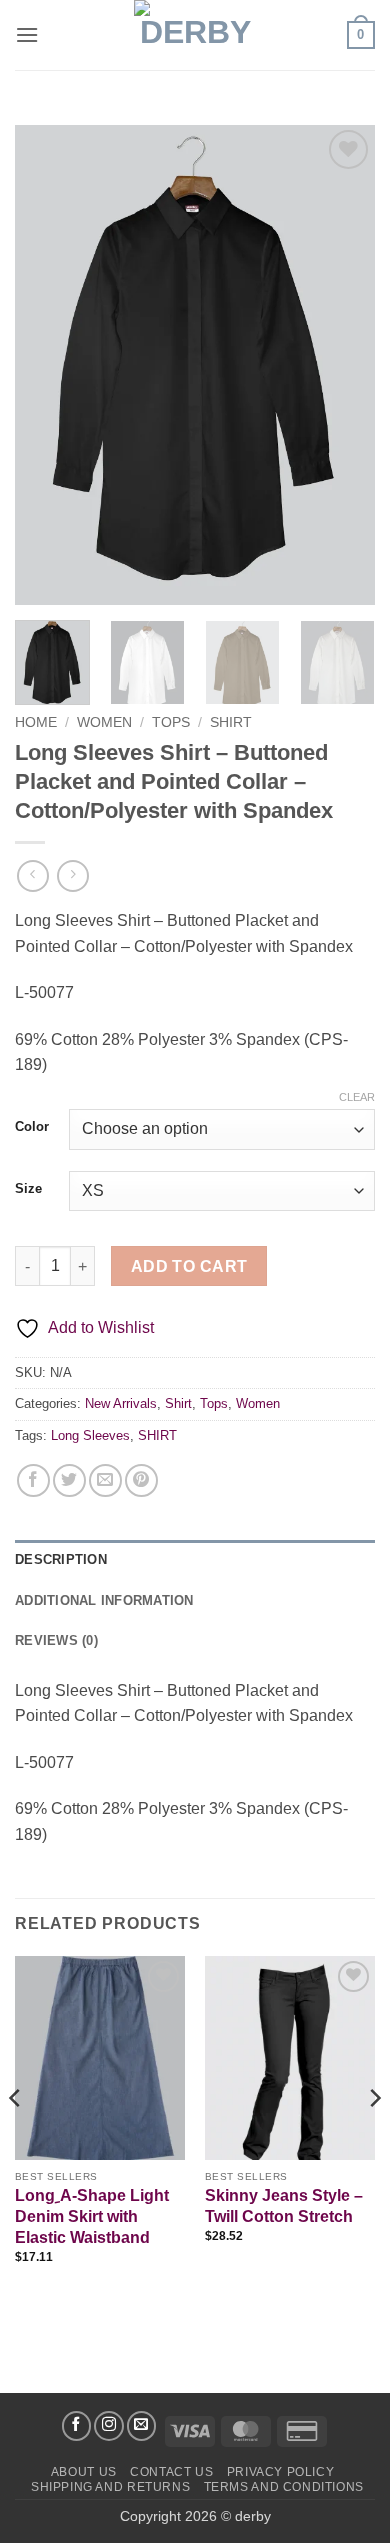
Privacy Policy (281, 2472)
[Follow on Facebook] (77, 2426)
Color (32, 1127)
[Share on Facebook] (33, 1480)
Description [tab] (61, 1559)
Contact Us (171, 2472)
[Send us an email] (142, 2426)
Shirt (231, 722)
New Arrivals (121, 1403)
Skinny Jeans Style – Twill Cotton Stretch (284, 2206)
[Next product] (32, 875)
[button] (27, 34)
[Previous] (47, 365)
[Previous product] (72, 875)
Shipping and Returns (110, 2487)
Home (36, 722)
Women (104, 722)
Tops (171, 722)
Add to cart (189, 1266)
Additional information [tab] (104, 1600)
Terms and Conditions (284, 2487)
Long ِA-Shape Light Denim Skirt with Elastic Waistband (92, 2216)
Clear (357, 1097)
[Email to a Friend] (105, 1480)
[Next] (343, 365)
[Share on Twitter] (69, 1480)
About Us (84, 2472)
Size (28, 1189)
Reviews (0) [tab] (56, 1640)
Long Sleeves (90, 1435)
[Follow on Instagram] (109, 2426)
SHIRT (157, 1435)
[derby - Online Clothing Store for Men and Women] (195, 35)
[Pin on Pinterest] (141, 1480)
